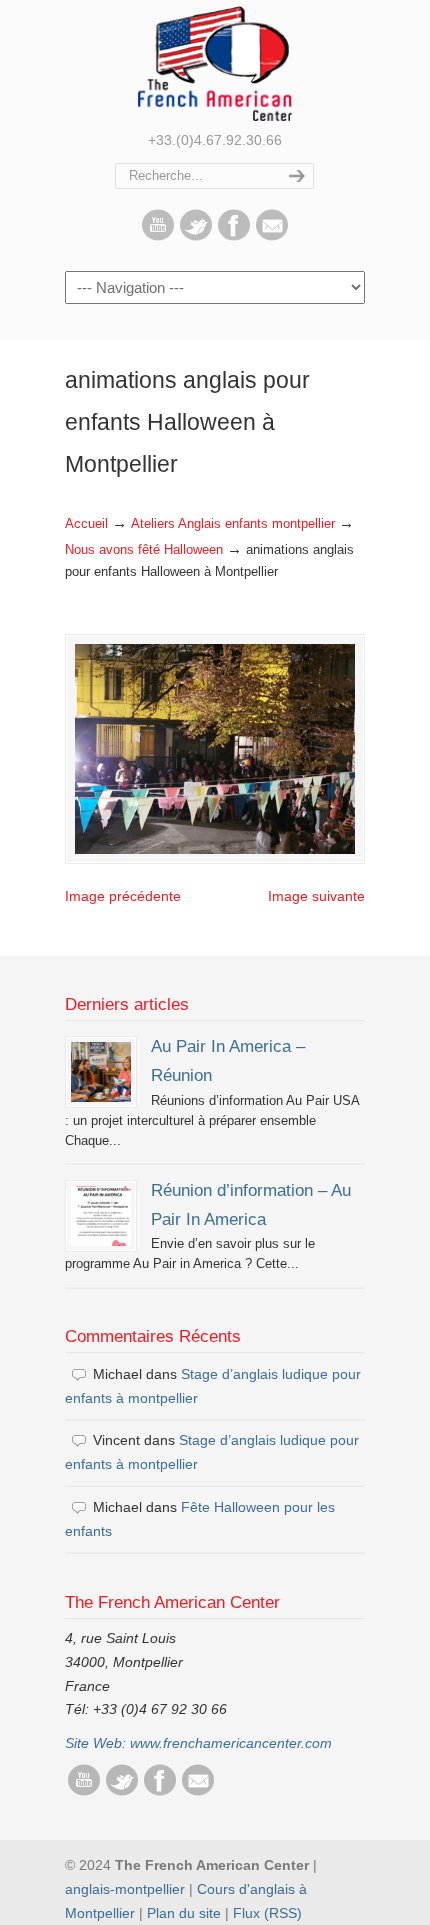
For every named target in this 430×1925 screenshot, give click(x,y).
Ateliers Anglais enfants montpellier (233, 524)
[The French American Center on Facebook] (234, 236)
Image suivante (316, 896)
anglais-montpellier (125, 1889)
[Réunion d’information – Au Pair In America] (101, 1216)
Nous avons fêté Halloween (144, 550)
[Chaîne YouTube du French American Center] (158, 236)
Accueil (86, 524)
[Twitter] (196, 236)
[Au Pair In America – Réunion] (101, 1072)
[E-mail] (272, 236)
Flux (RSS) (267, 1913)
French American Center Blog (215, 63)
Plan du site (184, 1913)
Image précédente (123, 896)
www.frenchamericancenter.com (231, 1743)
